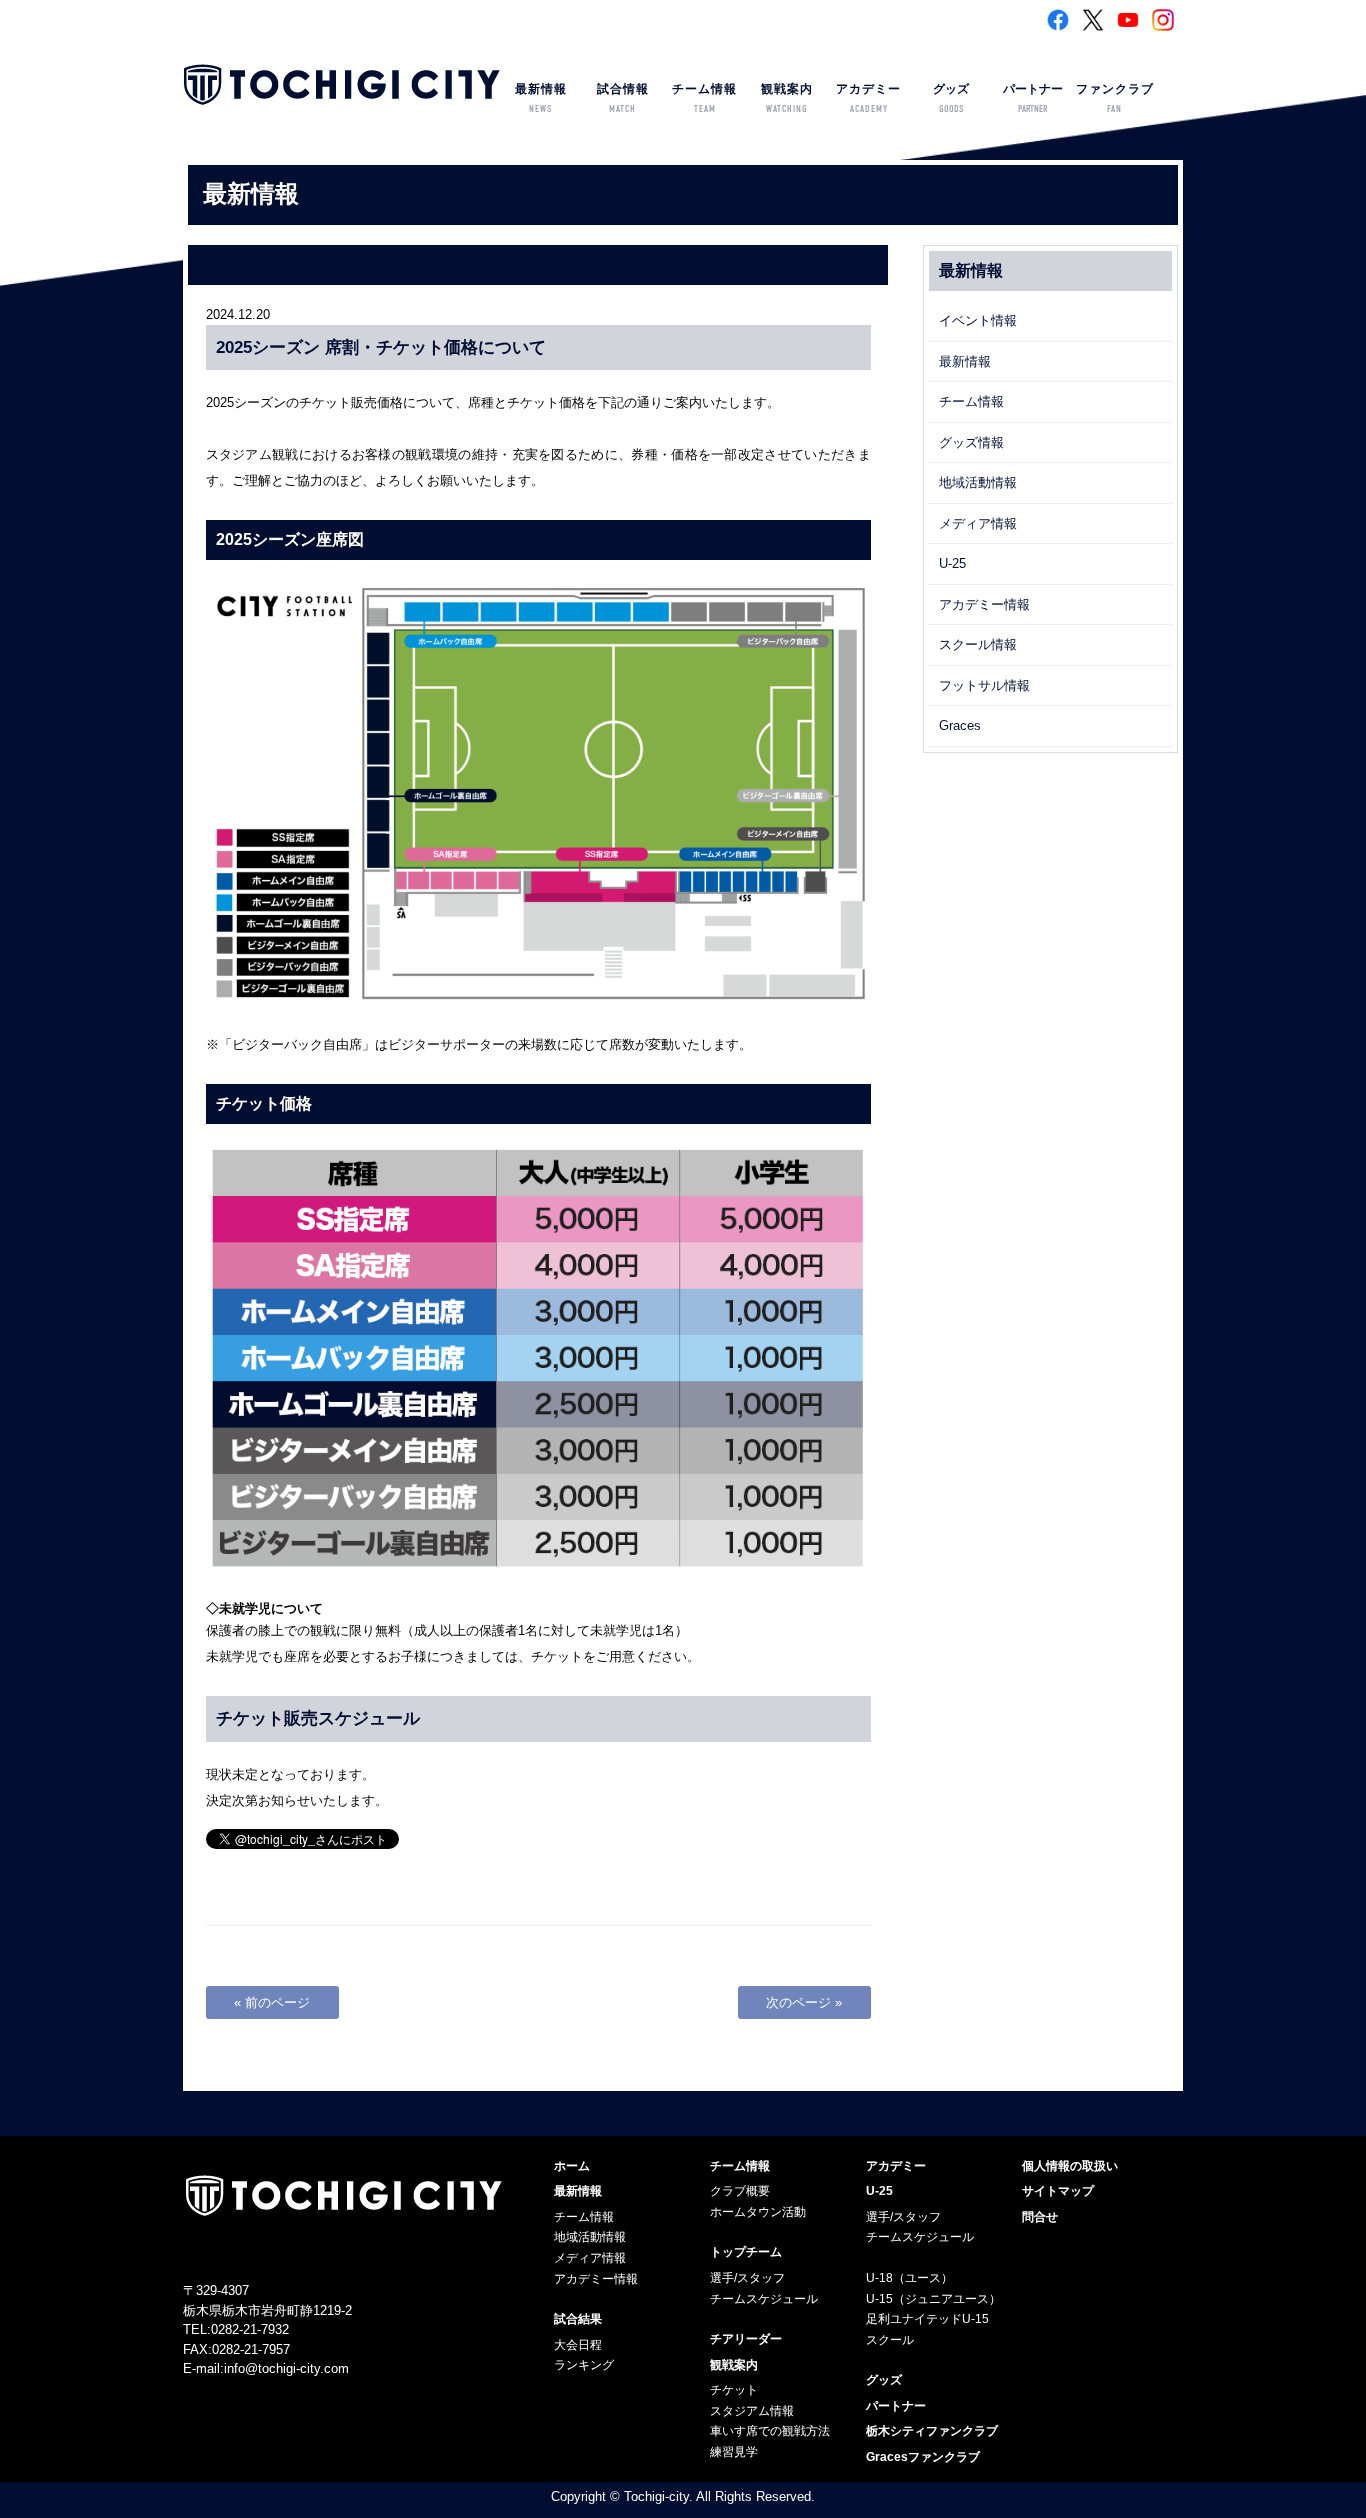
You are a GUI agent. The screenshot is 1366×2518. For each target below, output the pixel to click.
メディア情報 (978, 523)
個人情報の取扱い (1070, 2166)
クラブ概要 (740, 2191)
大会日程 (578, 2345)
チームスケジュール (764, 2299)
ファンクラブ (1115, 98)
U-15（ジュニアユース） (933, 2299)
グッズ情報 (971, 442)
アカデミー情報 (984, 604)
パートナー (1033, 98)
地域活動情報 (978, 482)
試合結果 (578, 2319)
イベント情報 (978, 320)
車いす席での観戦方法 (770, 2431)
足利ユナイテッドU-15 (927, 2319)
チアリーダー (746, 2339)
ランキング (584, 2365)
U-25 (952, 563)
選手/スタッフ (747, 2278)
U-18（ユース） (909, 2278)
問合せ (1040, 2217)
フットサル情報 (984, 685)
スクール (890, 2340)
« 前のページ (272, 2002)
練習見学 (734, 2452)
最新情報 (541, 98)
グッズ (951, 98)
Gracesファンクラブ (923, 2457)
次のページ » (804, 2002)
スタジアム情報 (752, 2411)
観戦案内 (787, 98)
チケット (734, 2390)
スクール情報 (978, 644)
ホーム (572, 2166)
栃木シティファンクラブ (932, 2431)
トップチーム (746, 2252)
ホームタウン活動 (758, 2212)
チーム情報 (704, 98)
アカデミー (868, 98)
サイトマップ (1058, 2191)
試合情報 (623, 98)
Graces (960, 725)
